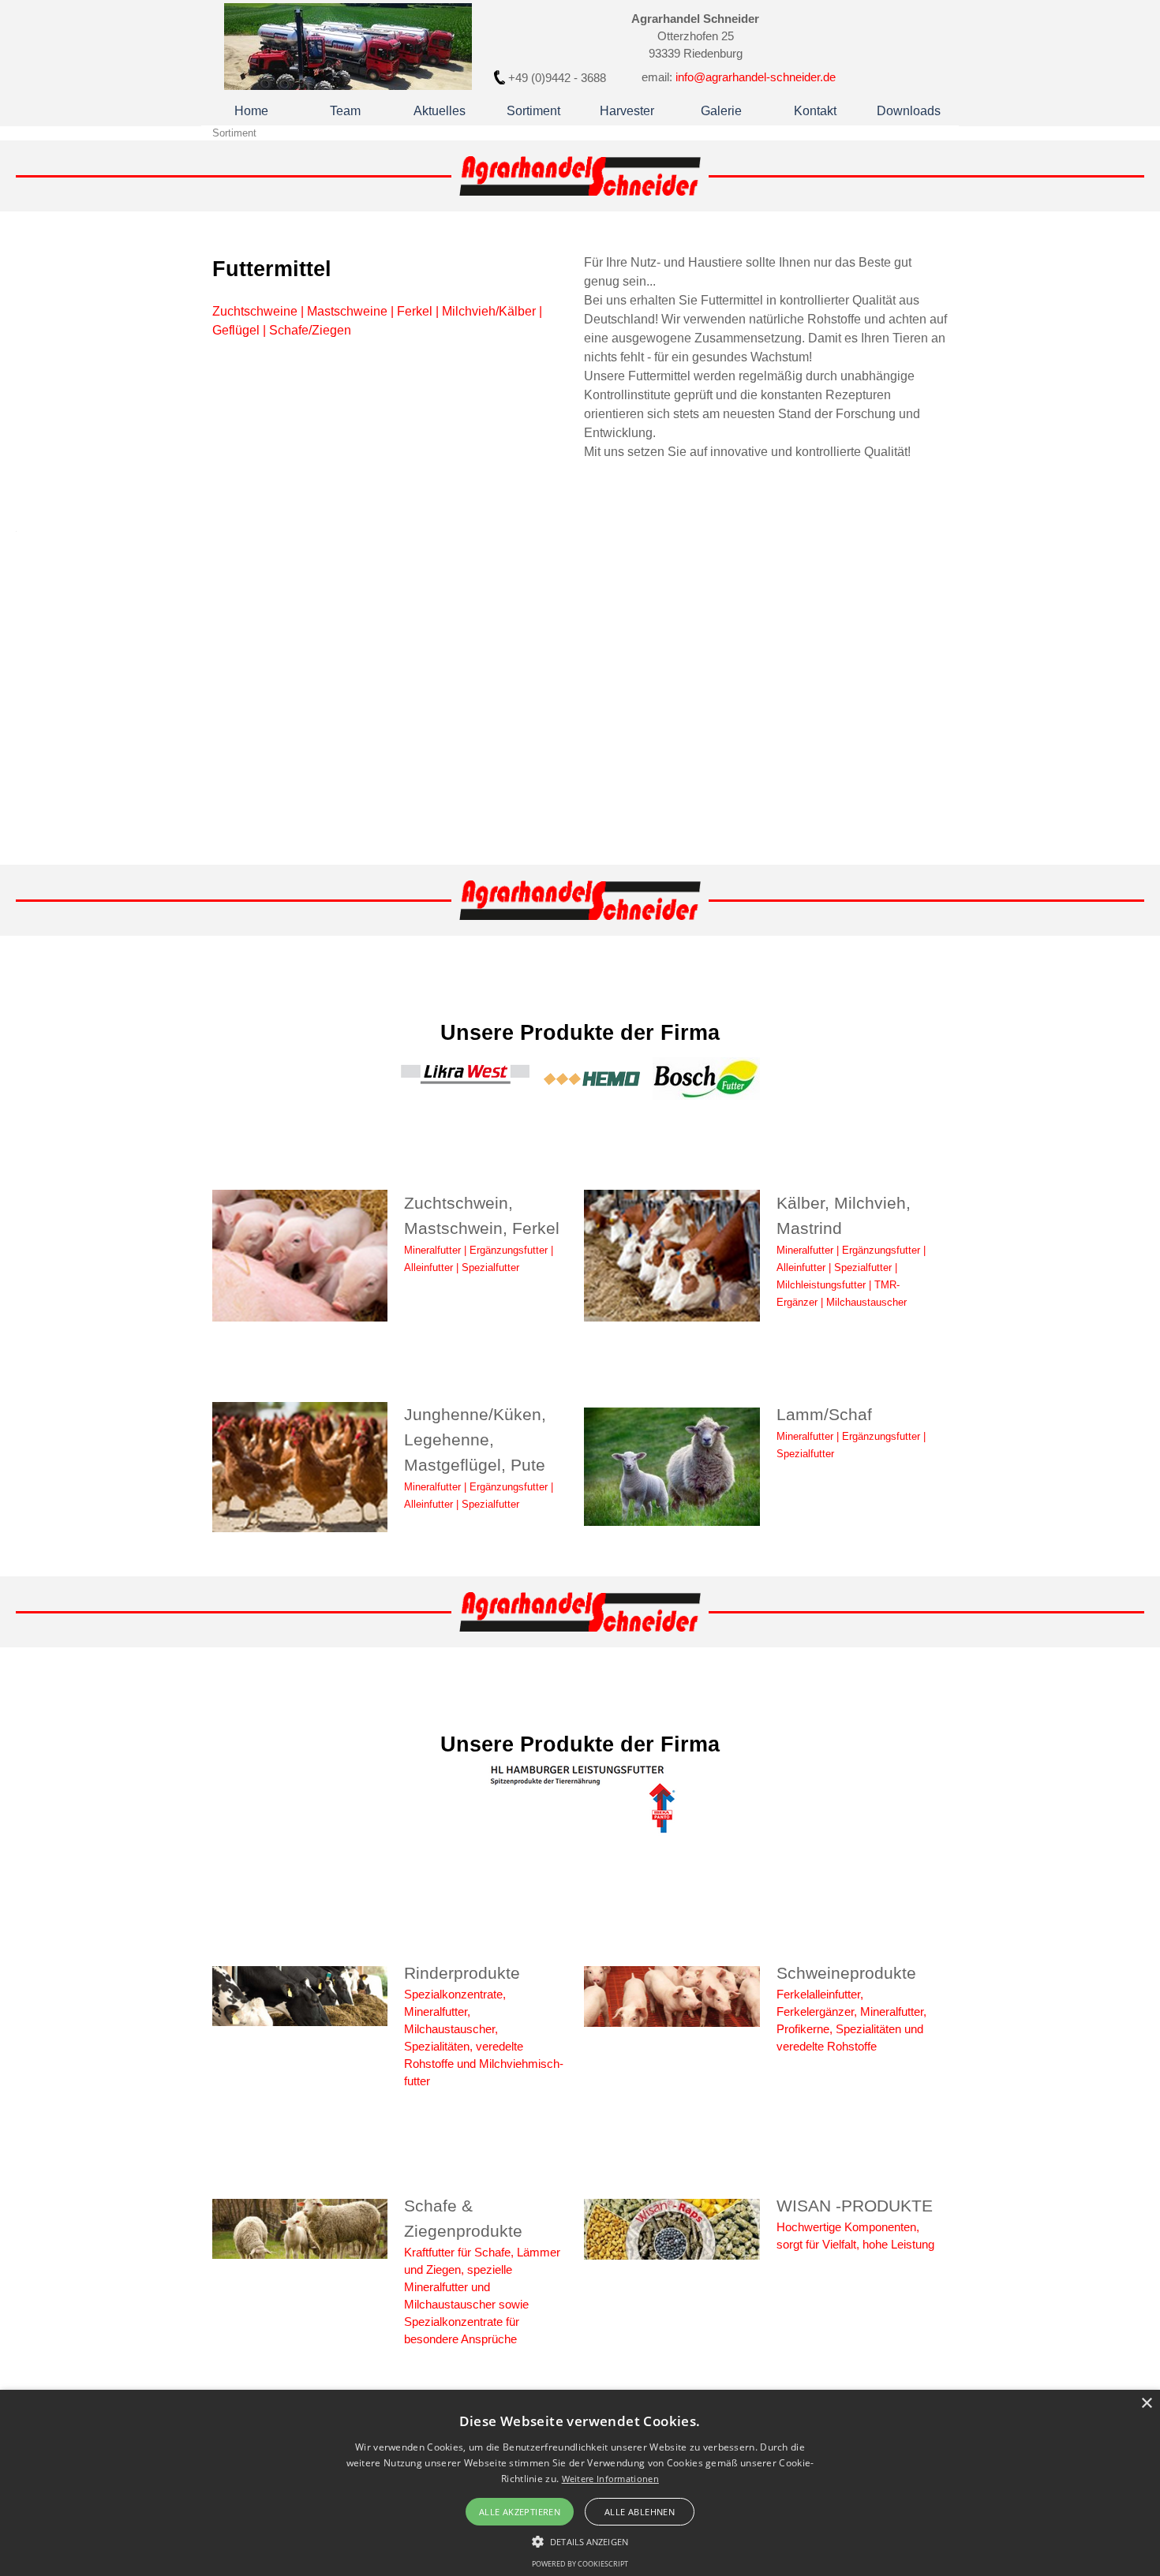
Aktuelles (440, 111)
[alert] (580, 2483)
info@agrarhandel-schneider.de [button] (756, 77)
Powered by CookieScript (580, 2564)
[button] (580, 2540)
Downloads (909, 111)
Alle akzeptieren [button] (520, 2512)
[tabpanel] (557, 78)
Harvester (627, 111)
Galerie (721, 111)
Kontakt (815, 111)
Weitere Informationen (610, 2479)
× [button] (1146, 2404)
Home (251, 111)
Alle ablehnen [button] (640, 2512)
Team (345, 111)
